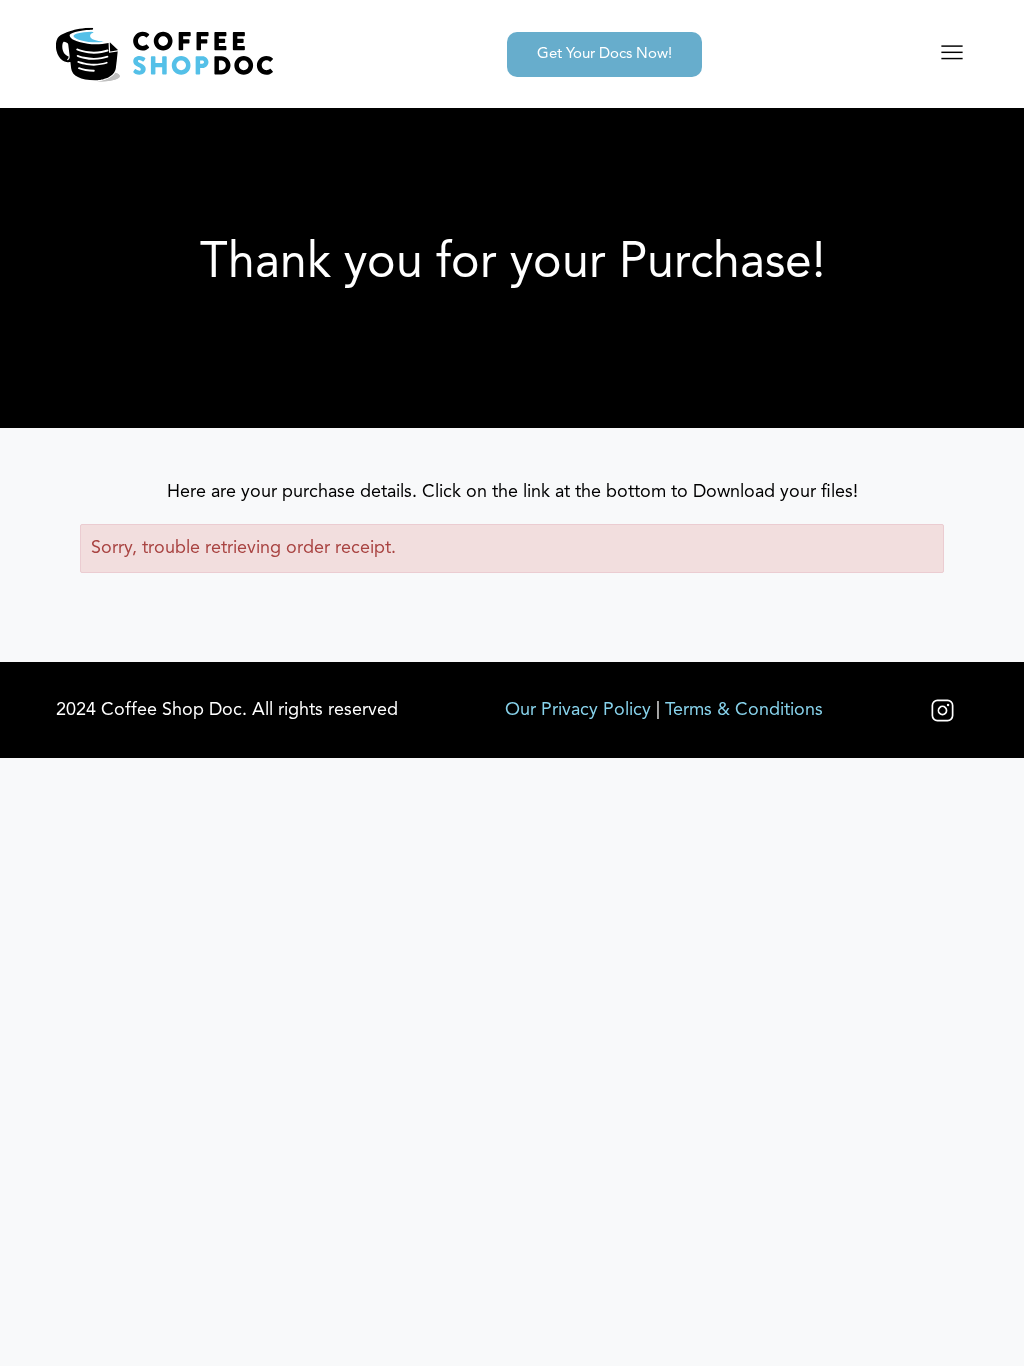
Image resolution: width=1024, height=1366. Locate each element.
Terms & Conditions (744, 710)
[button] (951, 54)
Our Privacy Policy (578, 710)
